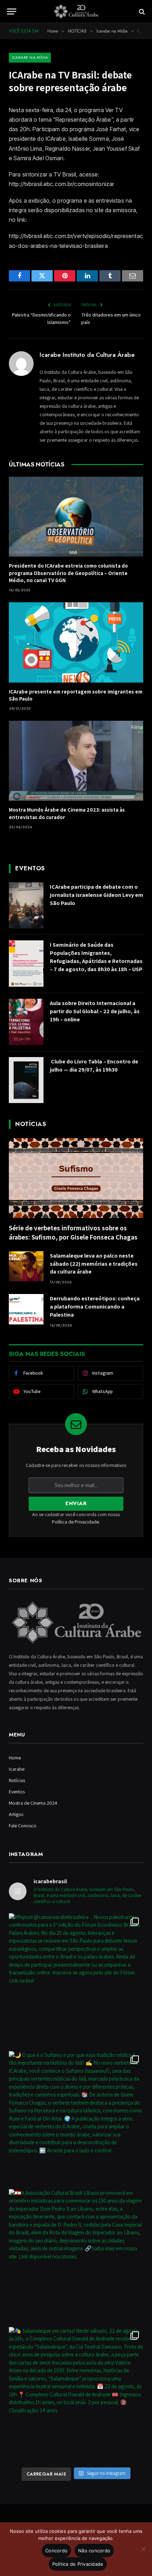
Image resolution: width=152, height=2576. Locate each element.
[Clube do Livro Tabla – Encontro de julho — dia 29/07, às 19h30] (26, 1080)
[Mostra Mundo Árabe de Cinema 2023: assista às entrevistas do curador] (76, 761)
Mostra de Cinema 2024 (33, 1803)
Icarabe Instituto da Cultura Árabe (87, 355)
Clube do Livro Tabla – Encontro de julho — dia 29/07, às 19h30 (94, 1066)
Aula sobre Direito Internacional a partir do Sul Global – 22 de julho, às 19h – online (95, 1011)
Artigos (16, 1814)
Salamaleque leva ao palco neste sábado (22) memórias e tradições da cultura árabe (94, 1264)
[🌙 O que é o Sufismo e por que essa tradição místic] (76, 2118)
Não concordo (94, 2551)
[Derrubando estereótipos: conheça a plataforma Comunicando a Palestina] (26, 1309)
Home (15, 1758)
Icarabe (17, 1769)
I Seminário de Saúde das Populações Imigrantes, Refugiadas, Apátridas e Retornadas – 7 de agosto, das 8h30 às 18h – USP (96, 957)
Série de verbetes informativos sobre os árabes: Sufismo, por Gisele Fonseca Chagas (73, 1232)
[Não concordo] (143, 2549)
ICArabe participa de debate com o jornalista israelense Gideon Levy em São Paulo (97, 895)
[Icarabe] (76, 11)
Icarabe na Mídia (30, 57)
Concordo (56, 2551)
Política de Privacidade (75, 1522)
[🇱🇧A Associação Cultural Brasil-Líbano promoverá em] (76, 2256)
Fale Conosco (23, 1826)
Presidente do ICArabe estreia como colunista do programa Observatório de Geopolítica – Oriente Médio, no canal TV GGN (68, 573)
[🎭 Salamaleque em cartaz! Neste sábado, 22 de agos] (76, 2394)
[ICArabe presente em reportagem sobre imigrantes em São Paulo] (76, 642)
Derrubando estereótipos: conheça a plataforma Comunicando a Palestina (95, 1307)
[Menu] (12, 11)
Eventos (17, 1792)
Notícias (17, 1780)
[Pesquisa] (141, 11)
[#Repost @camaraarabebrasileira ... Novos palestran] (76, 1980)
